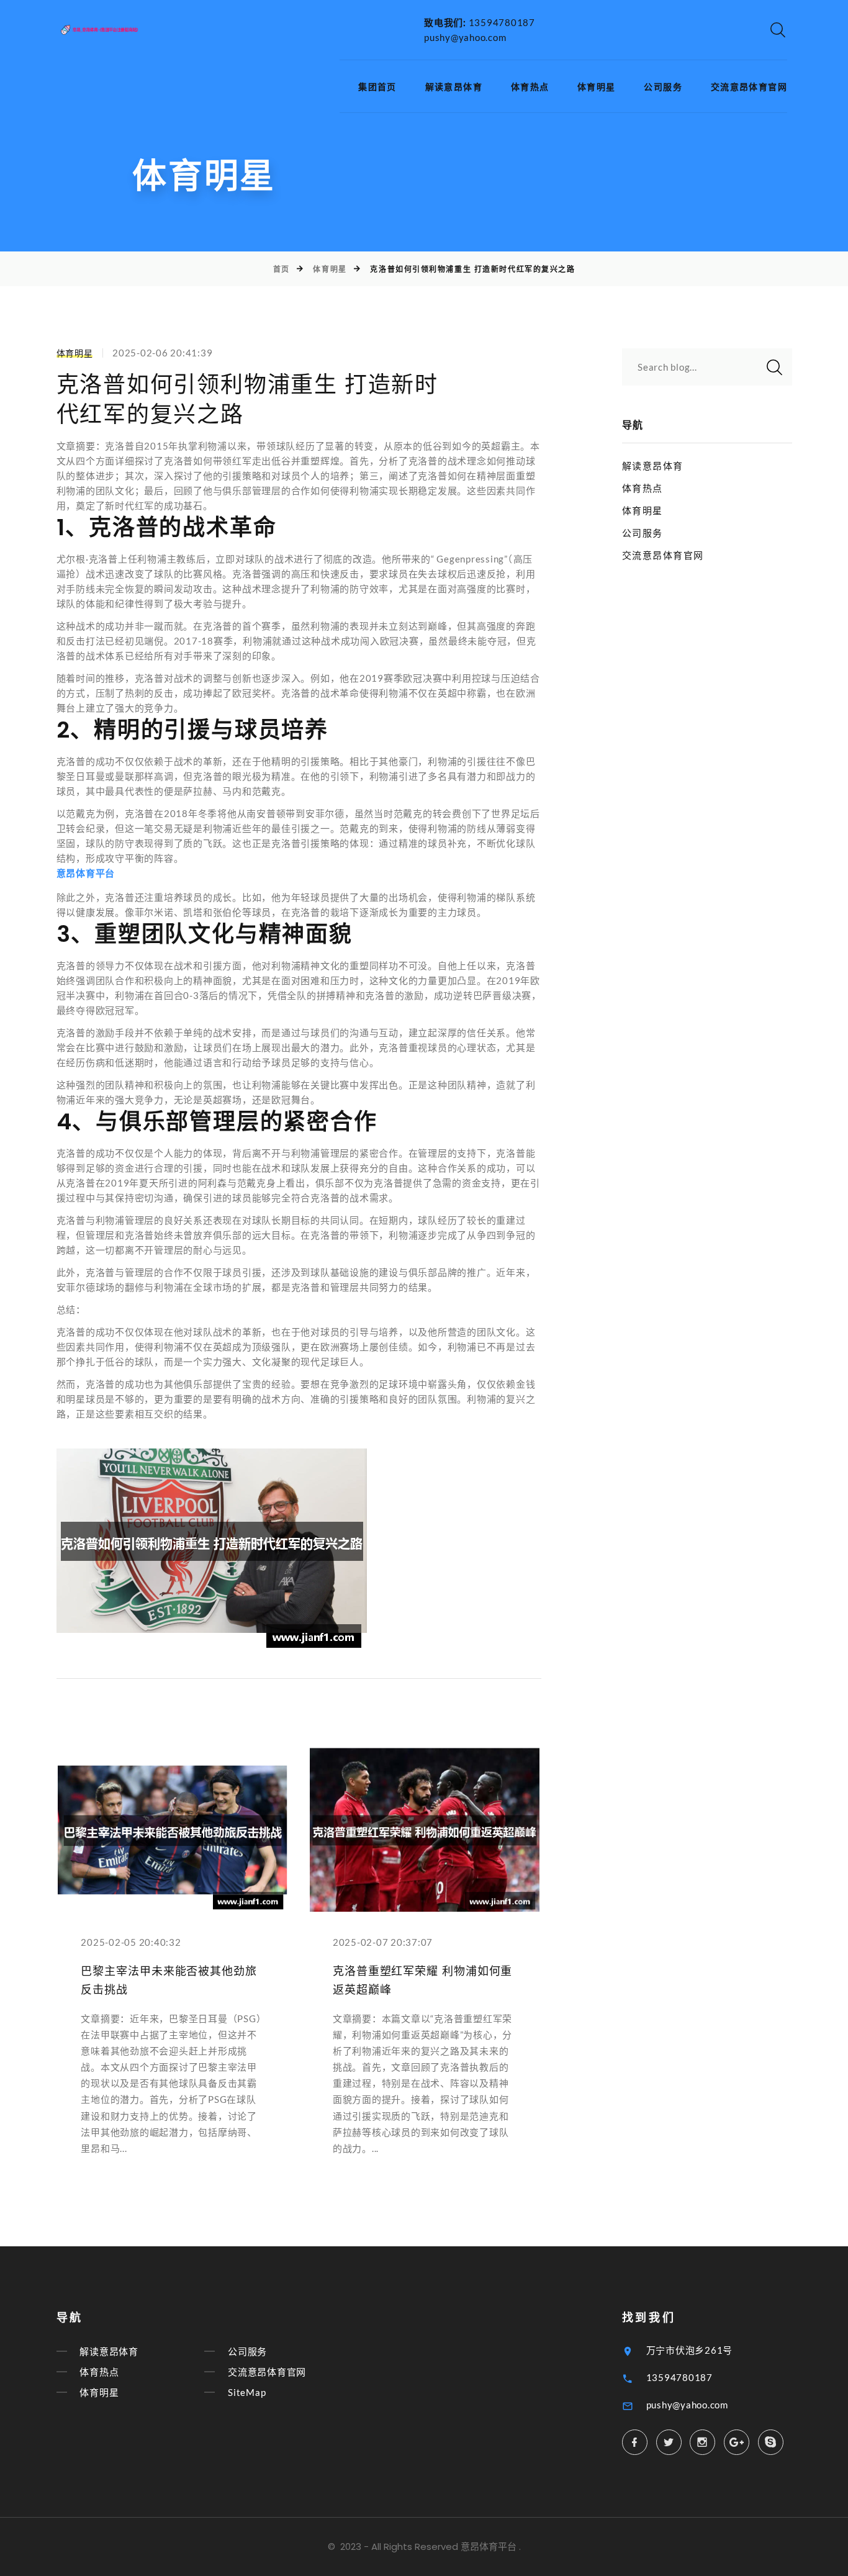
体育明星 (597, 87)
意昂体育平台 (489, 2547)
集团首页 (377, 87)
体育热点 (530, 87)
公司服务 (663, 87)
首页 (282, 269)
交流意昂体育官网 (749, 87)
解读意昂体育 (454, 87)
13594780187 (502, 22)
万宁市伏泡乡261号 (690, 2350)
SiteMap (247, 2392)
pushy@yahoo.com (465, 37)
